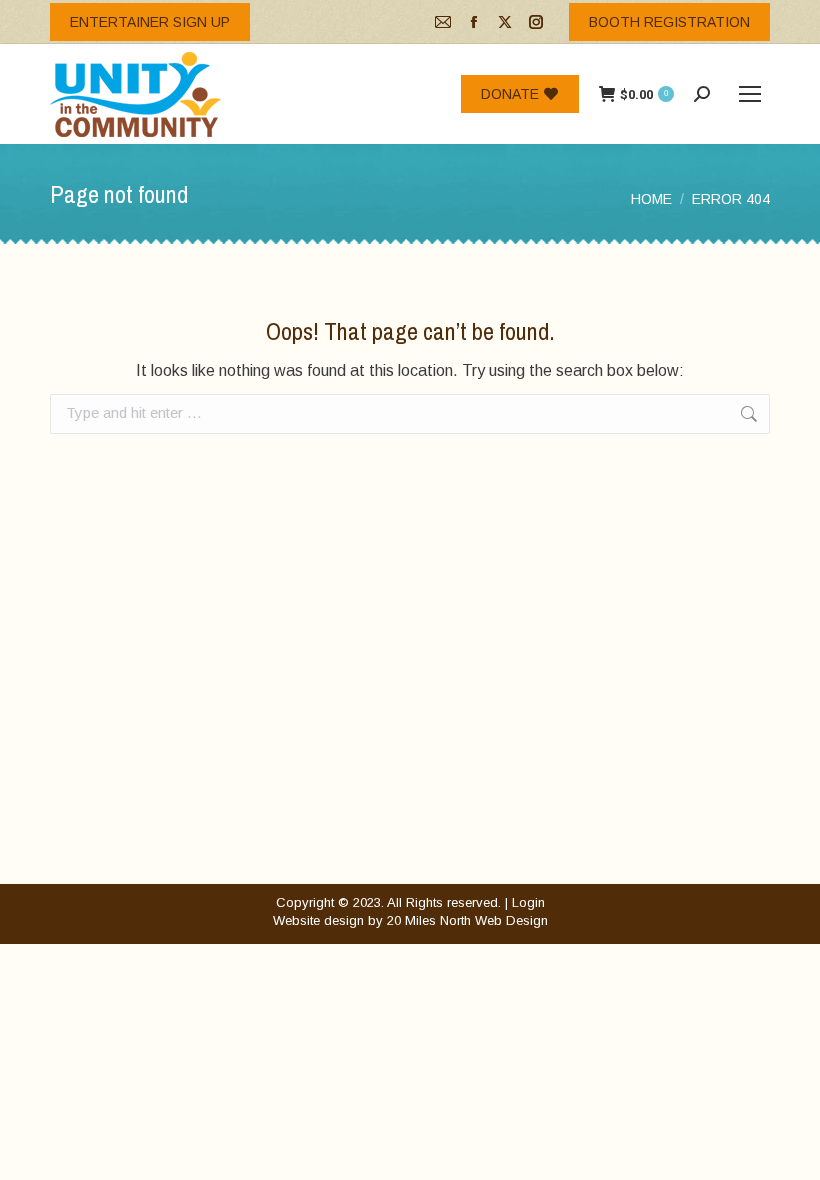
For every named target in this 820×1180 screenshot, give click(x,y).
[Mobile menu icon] (750, 94)
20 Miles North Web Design (467, 920)
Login (528, 902)
